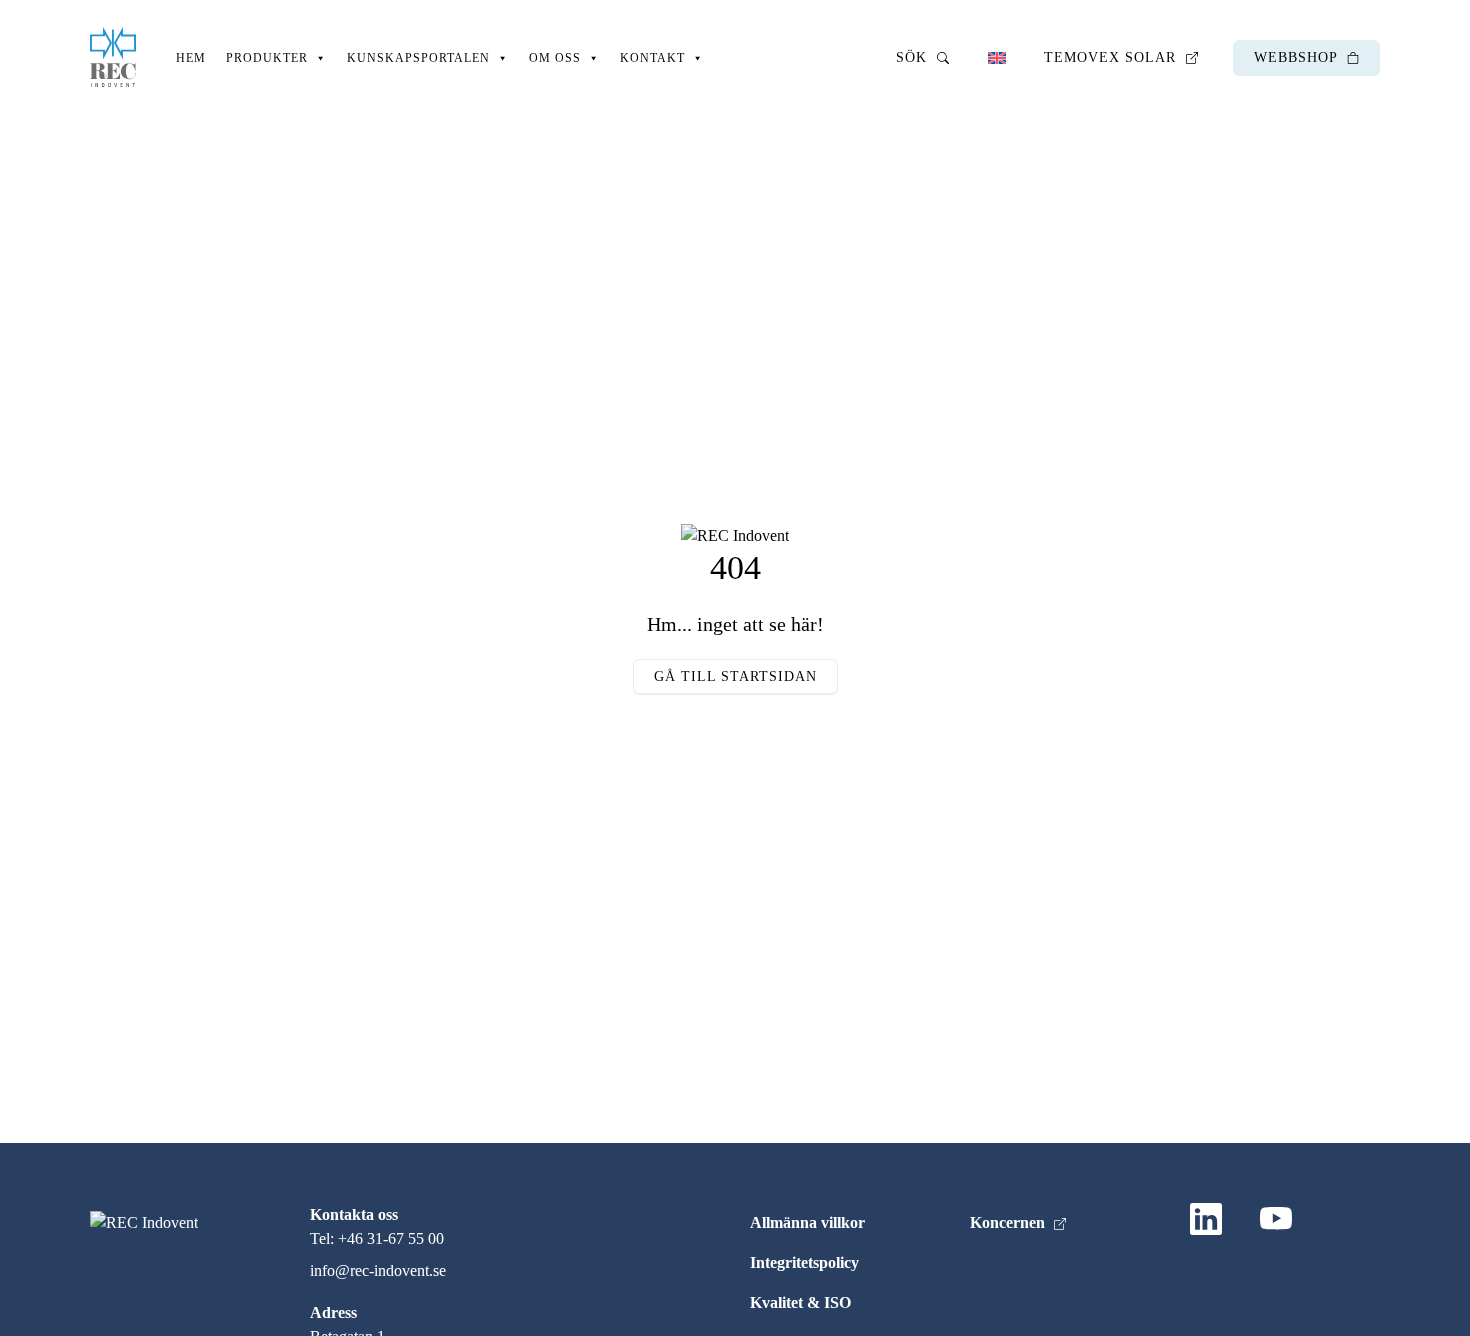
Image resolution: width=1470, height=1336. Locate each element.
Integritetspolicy (804, 1262)
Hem (191, 58)
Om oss (555, 58)
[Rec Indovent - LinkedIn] (1210, 1223)
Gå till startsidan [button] (735, 676)
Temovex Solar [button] (1112, 57)
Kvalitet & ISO (800, 1302)
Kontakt (652, 58)
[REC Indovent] (113, 57)
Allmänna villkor (807, 1222)
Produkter (267, 58)
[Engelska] (996, 57)
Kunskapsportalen (418, 58)
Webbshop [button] (1298, 57)
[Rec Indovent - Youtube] (1280, 1223)
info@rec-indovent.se (378, 1270)
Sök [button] (914, 57)
